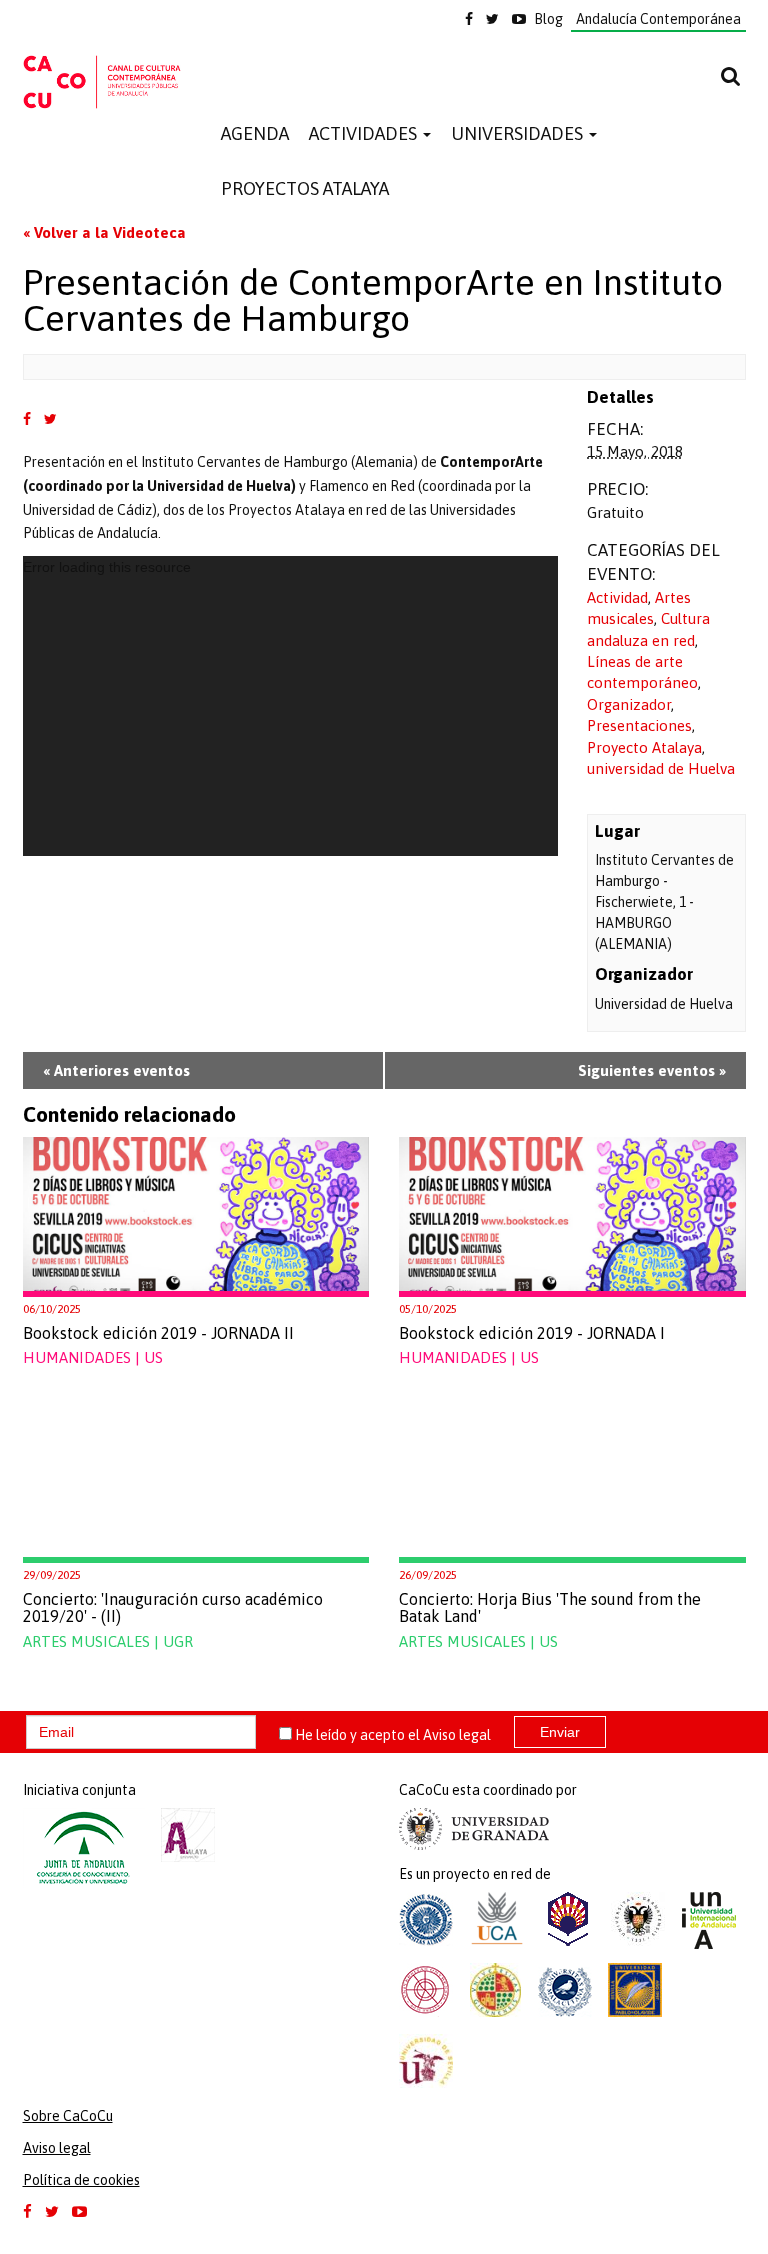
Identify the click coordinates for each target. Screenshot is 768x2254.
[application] (290, 706)
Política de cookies (81, 2180)
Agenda (255, 133)
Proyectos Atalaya (305, 188)
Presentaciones (639, 725)
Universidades (519, 133)
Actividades (365, 133)
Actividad (617, 597)
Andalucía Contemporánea (658, 19)
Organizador (629, 704)
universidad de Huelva (661, 768)
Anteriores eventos (116, 1070)
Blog (548, 19)
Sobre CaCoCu (68, 2116)
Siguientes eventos (652, 1070)
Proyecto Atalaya (644, 747)
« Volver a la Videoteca (104, 232)
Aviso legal (457, 1735)
